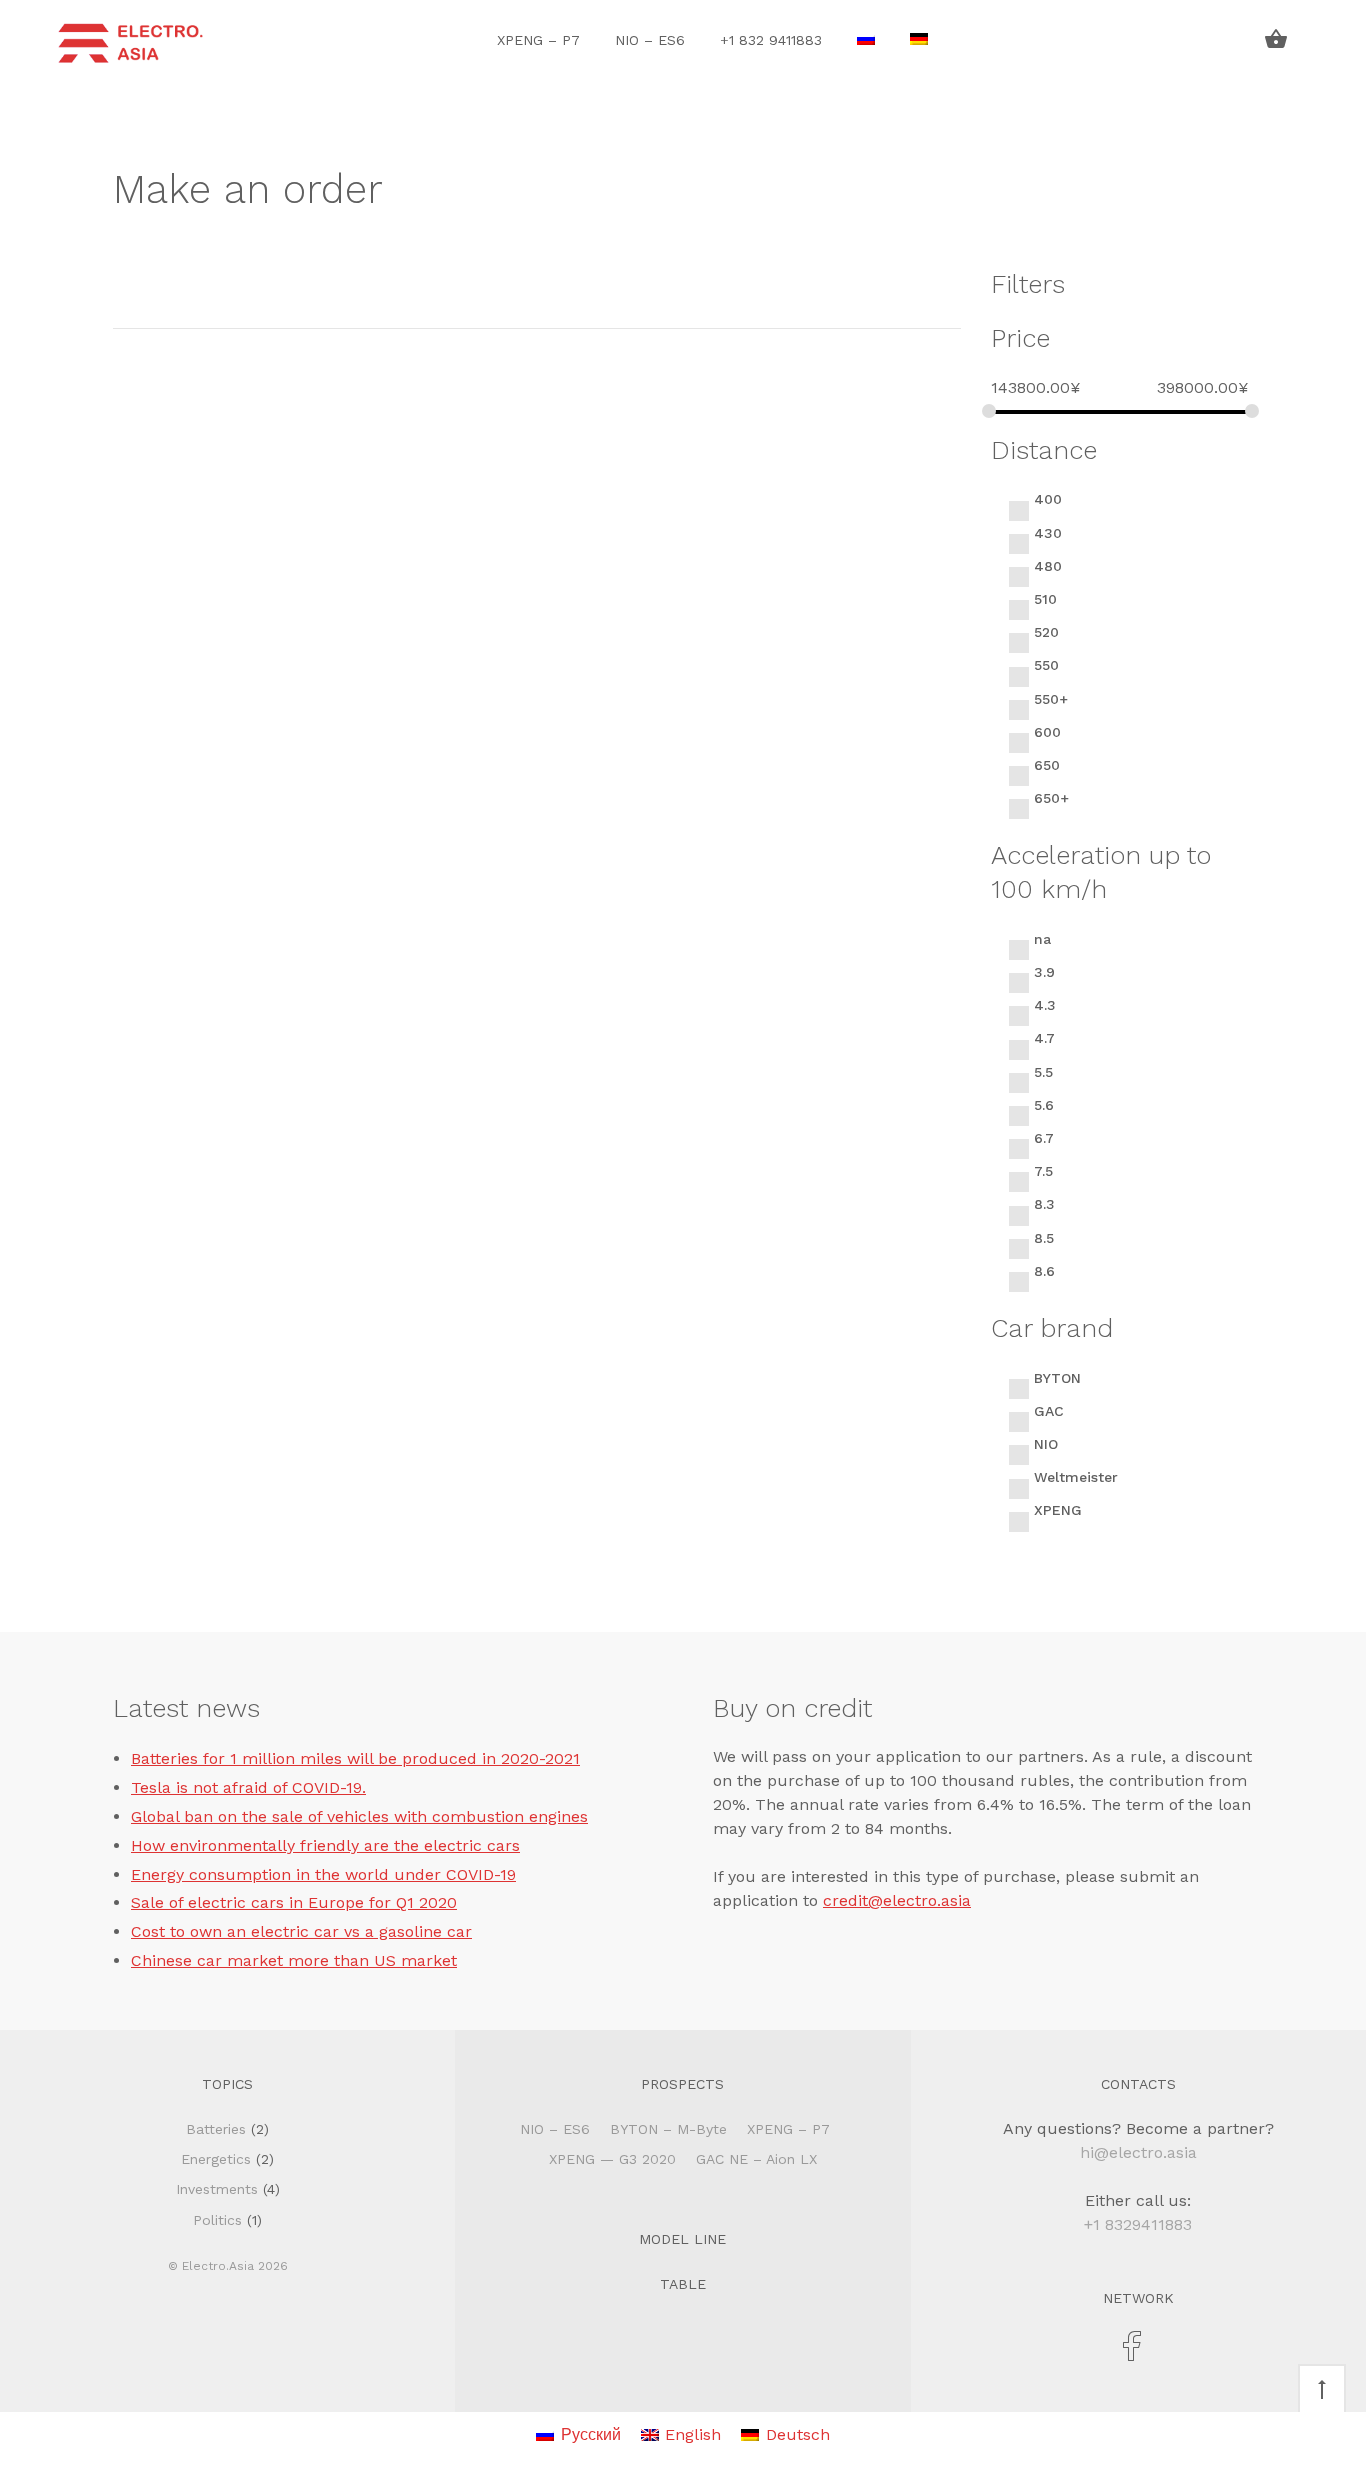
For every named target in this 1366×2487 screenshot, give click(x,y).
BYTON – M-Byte (668, 2129)
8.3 (1044, 1204)
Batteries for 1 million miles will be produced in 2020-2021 (355, 1758)
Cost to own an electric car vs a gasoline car (301, 1931)
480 (1048, 566)
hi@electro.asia (1138, 2152)
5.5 (1043, 1072)
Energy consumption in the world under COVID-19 (323, 1874)
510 (1045, 599)
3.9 (1044, 972)
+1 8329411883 (1138, 2224)
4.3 (1045, 1005)
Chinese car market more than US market (294, 1960)
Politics (217, 2220)
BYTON (1057, 1378)
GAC (1049, 1411)
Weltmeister (1076, 1477)
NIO (1046, 1444)
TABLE (683, 2284)
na (1042, 939)
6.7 (1044, 1138)
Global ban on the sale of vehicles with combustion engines (359, 1816)
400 (1048, 499)
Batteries (216, 2129)
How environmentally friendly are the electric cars (325, 1845)
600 (1047, 732)
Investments (217, 2189)
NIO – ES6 (650, 40)
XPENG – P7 (538, 40)
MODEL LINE (682, 2239)
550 (1046, 665)
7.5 (1043, 1171)
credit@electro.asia (897, 1900)
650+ (1051, 798)
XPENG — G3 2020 (612, 2159)
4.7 (1044, 1038)
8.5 (1044, 1238)
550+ (1051, 699)
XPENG (1058, 1510)
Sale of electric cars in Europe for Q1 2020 (294, 1902)
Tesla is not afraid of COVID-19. (248, 1787)
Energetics (216, 2159)
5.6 (1044, 1105)
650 (1047, 765)
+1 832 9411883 (771, 40)
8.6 (1044, 1271)
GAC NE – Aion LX (756, 2159)
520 (1046, 632)
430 (1048, 533)
